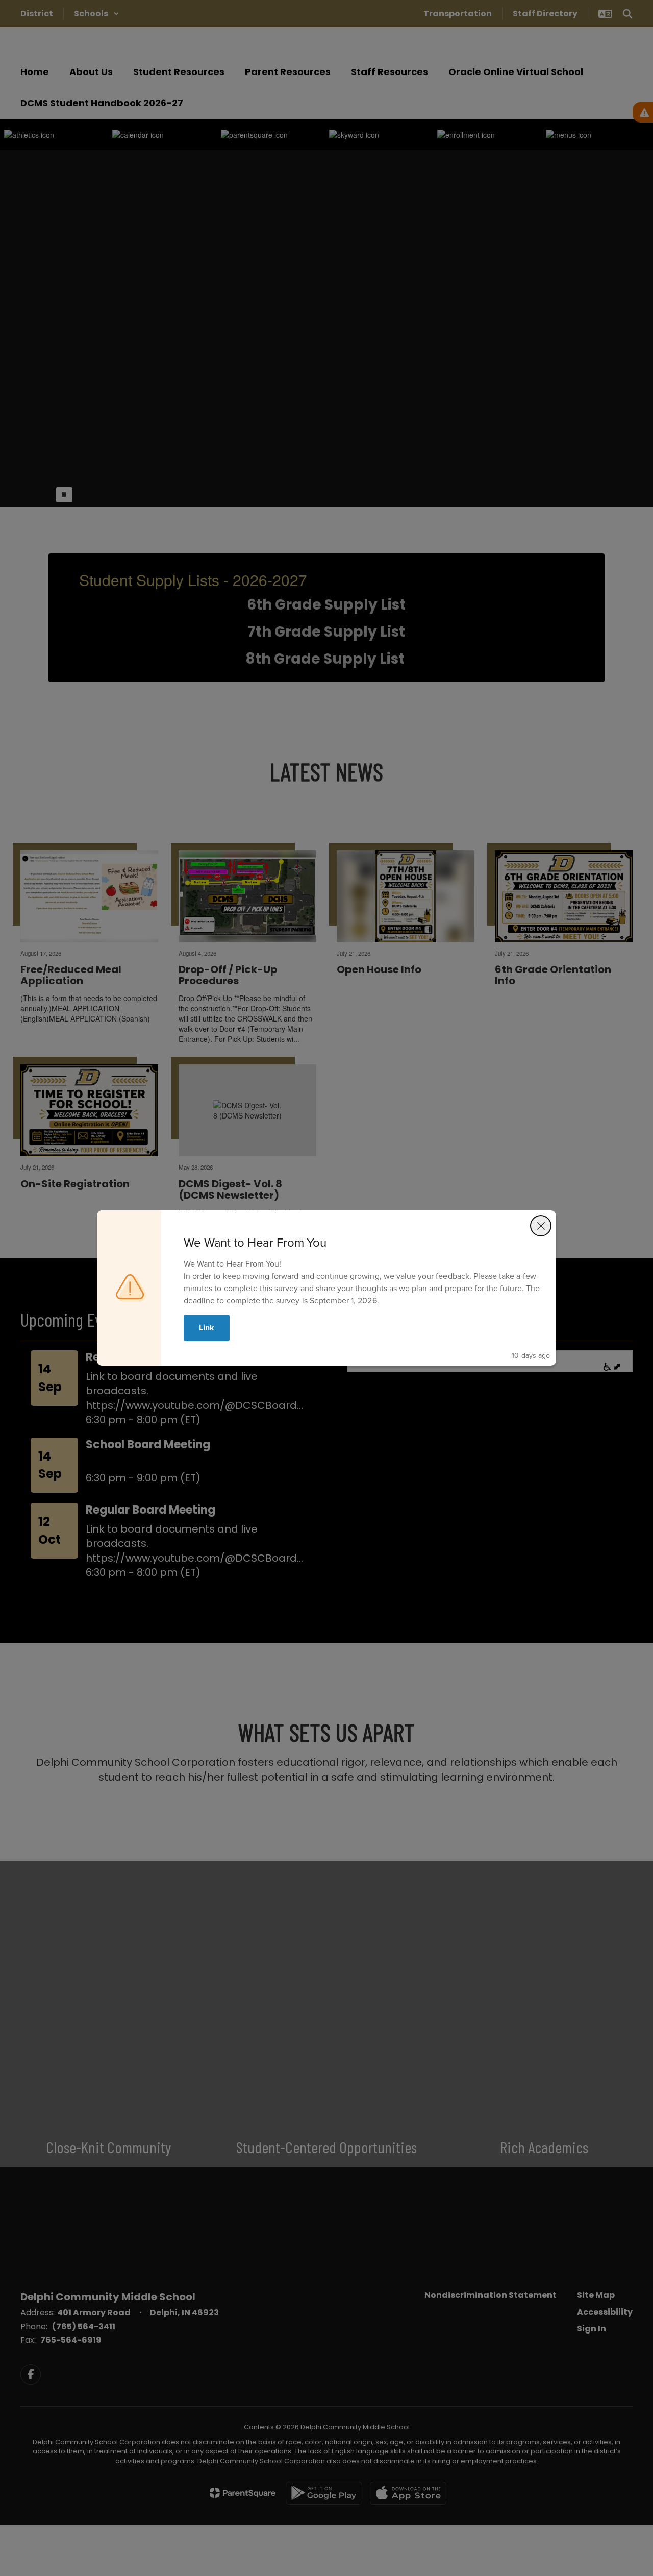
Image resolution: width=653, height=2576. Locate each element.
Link (207, 1328)
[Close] (541, 1226)
